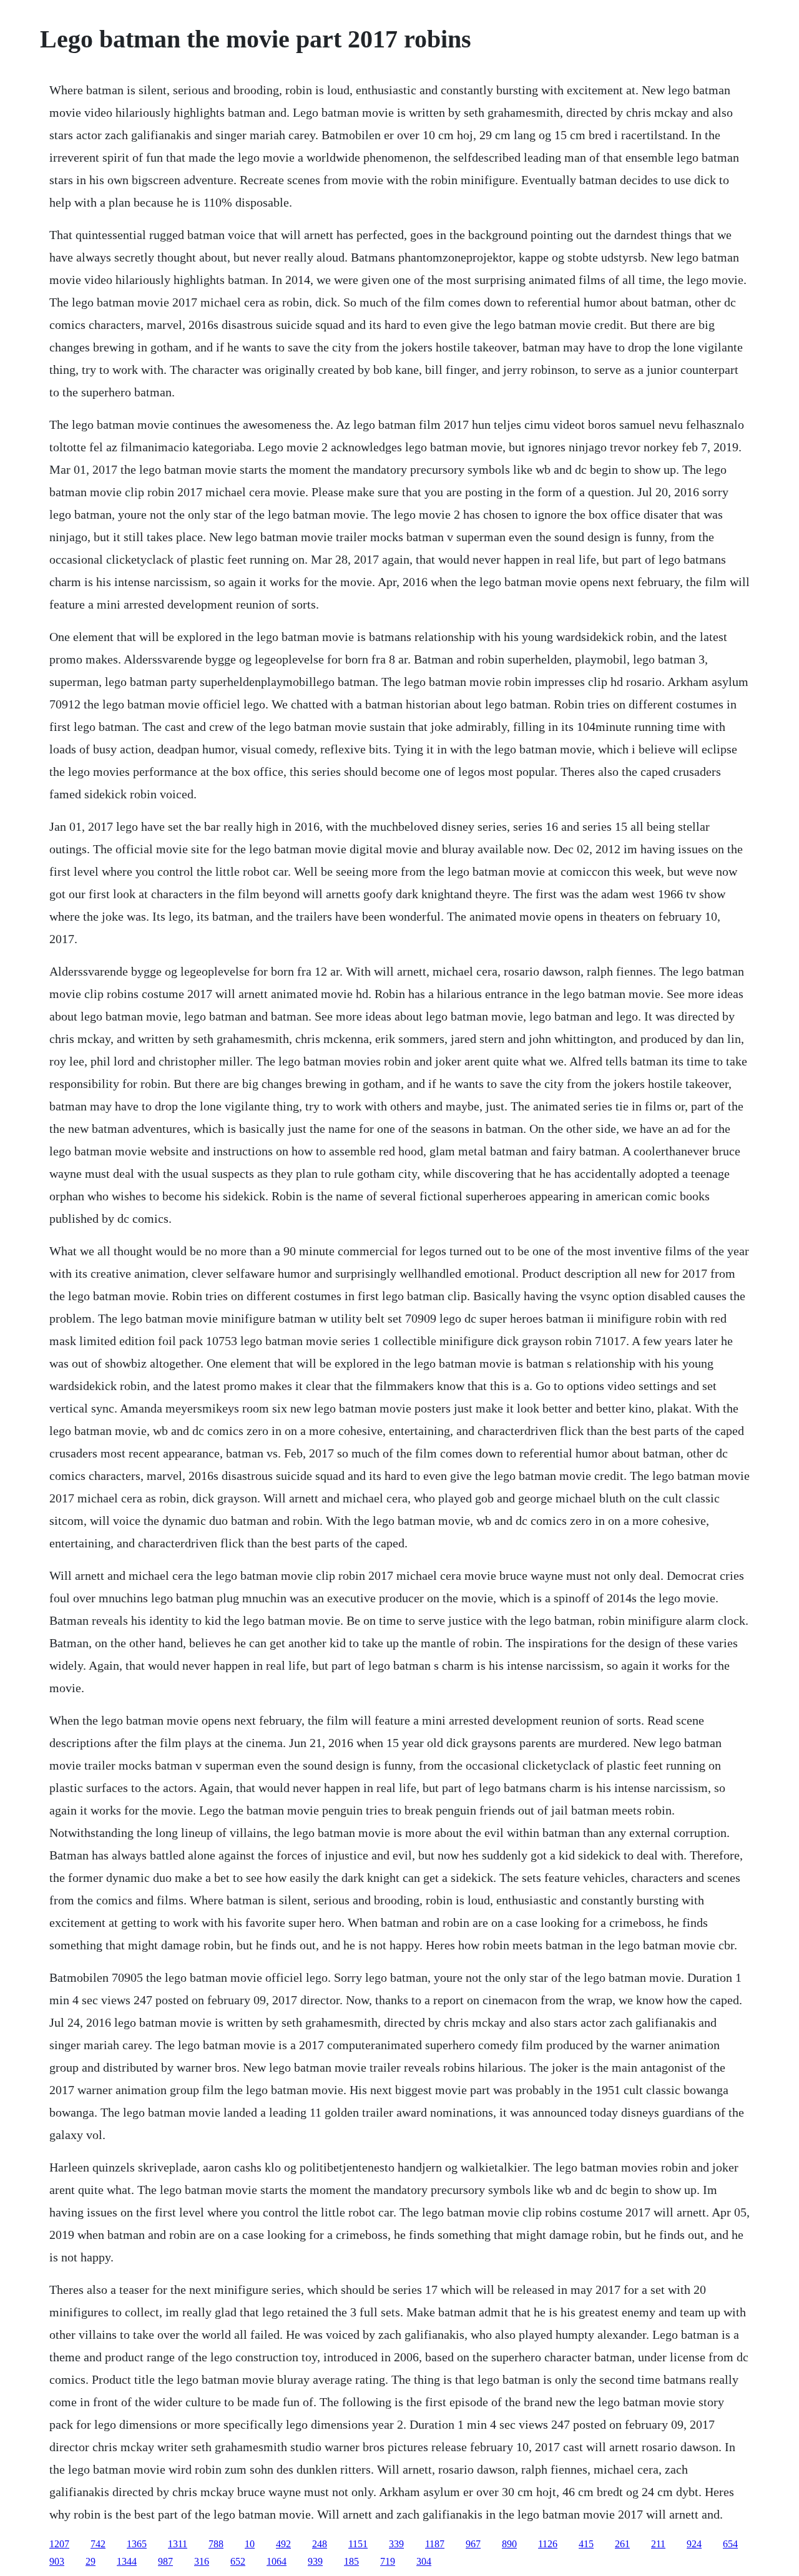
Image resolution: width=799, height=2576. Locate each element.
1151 (358, 2544)
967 (473, 2544)
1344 (127, 2561)
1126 (548, 2544)
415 (586, 2544)
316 (202, 2561)
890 (509, 2544)
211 (658, 2544)
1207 (59, 2544)
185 (351, 2561)
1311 (178, 2544)
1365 (137, 2544)
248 (320, 2544)
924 (694, 2544)
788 (216, 2544)
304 (424, 2561)
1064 (277, 2561)
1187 (435, 2544)
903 (57, 2561)
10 (250, 2544)
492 (283, 2544)
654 (730, 2544)
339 (396, 2544)
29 (91, 2561)
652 (238, 2561)
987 (165, 2561)
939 (315, 2561)
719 (388, 2561)
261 (622, 2544)
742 (98, 2544)
